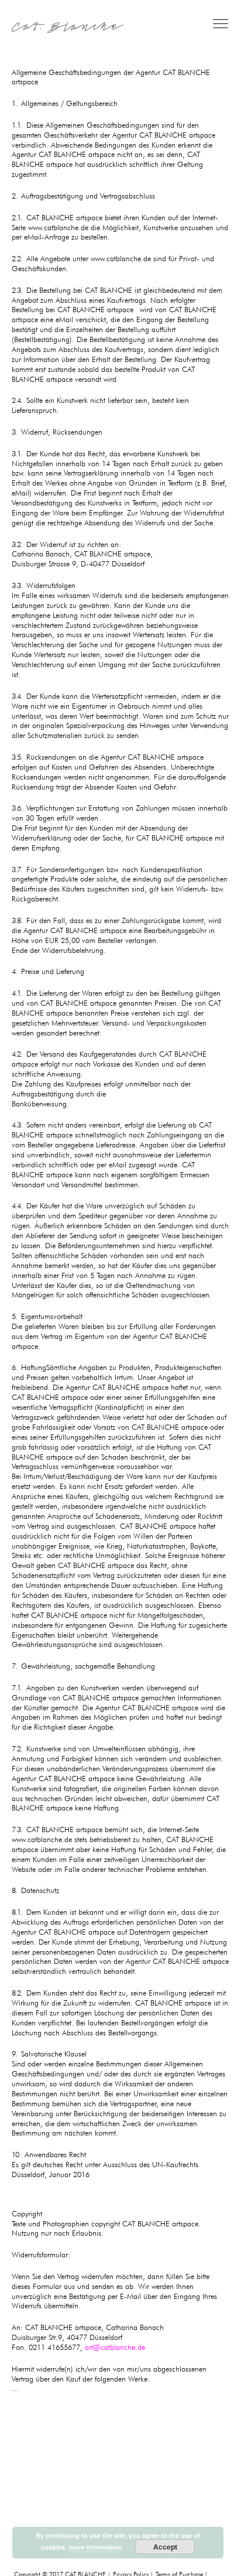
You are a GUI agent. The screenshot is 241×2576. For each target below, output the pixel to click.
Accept (165, 2547)
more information (95, 2547)
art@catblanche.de (115, 2347)
